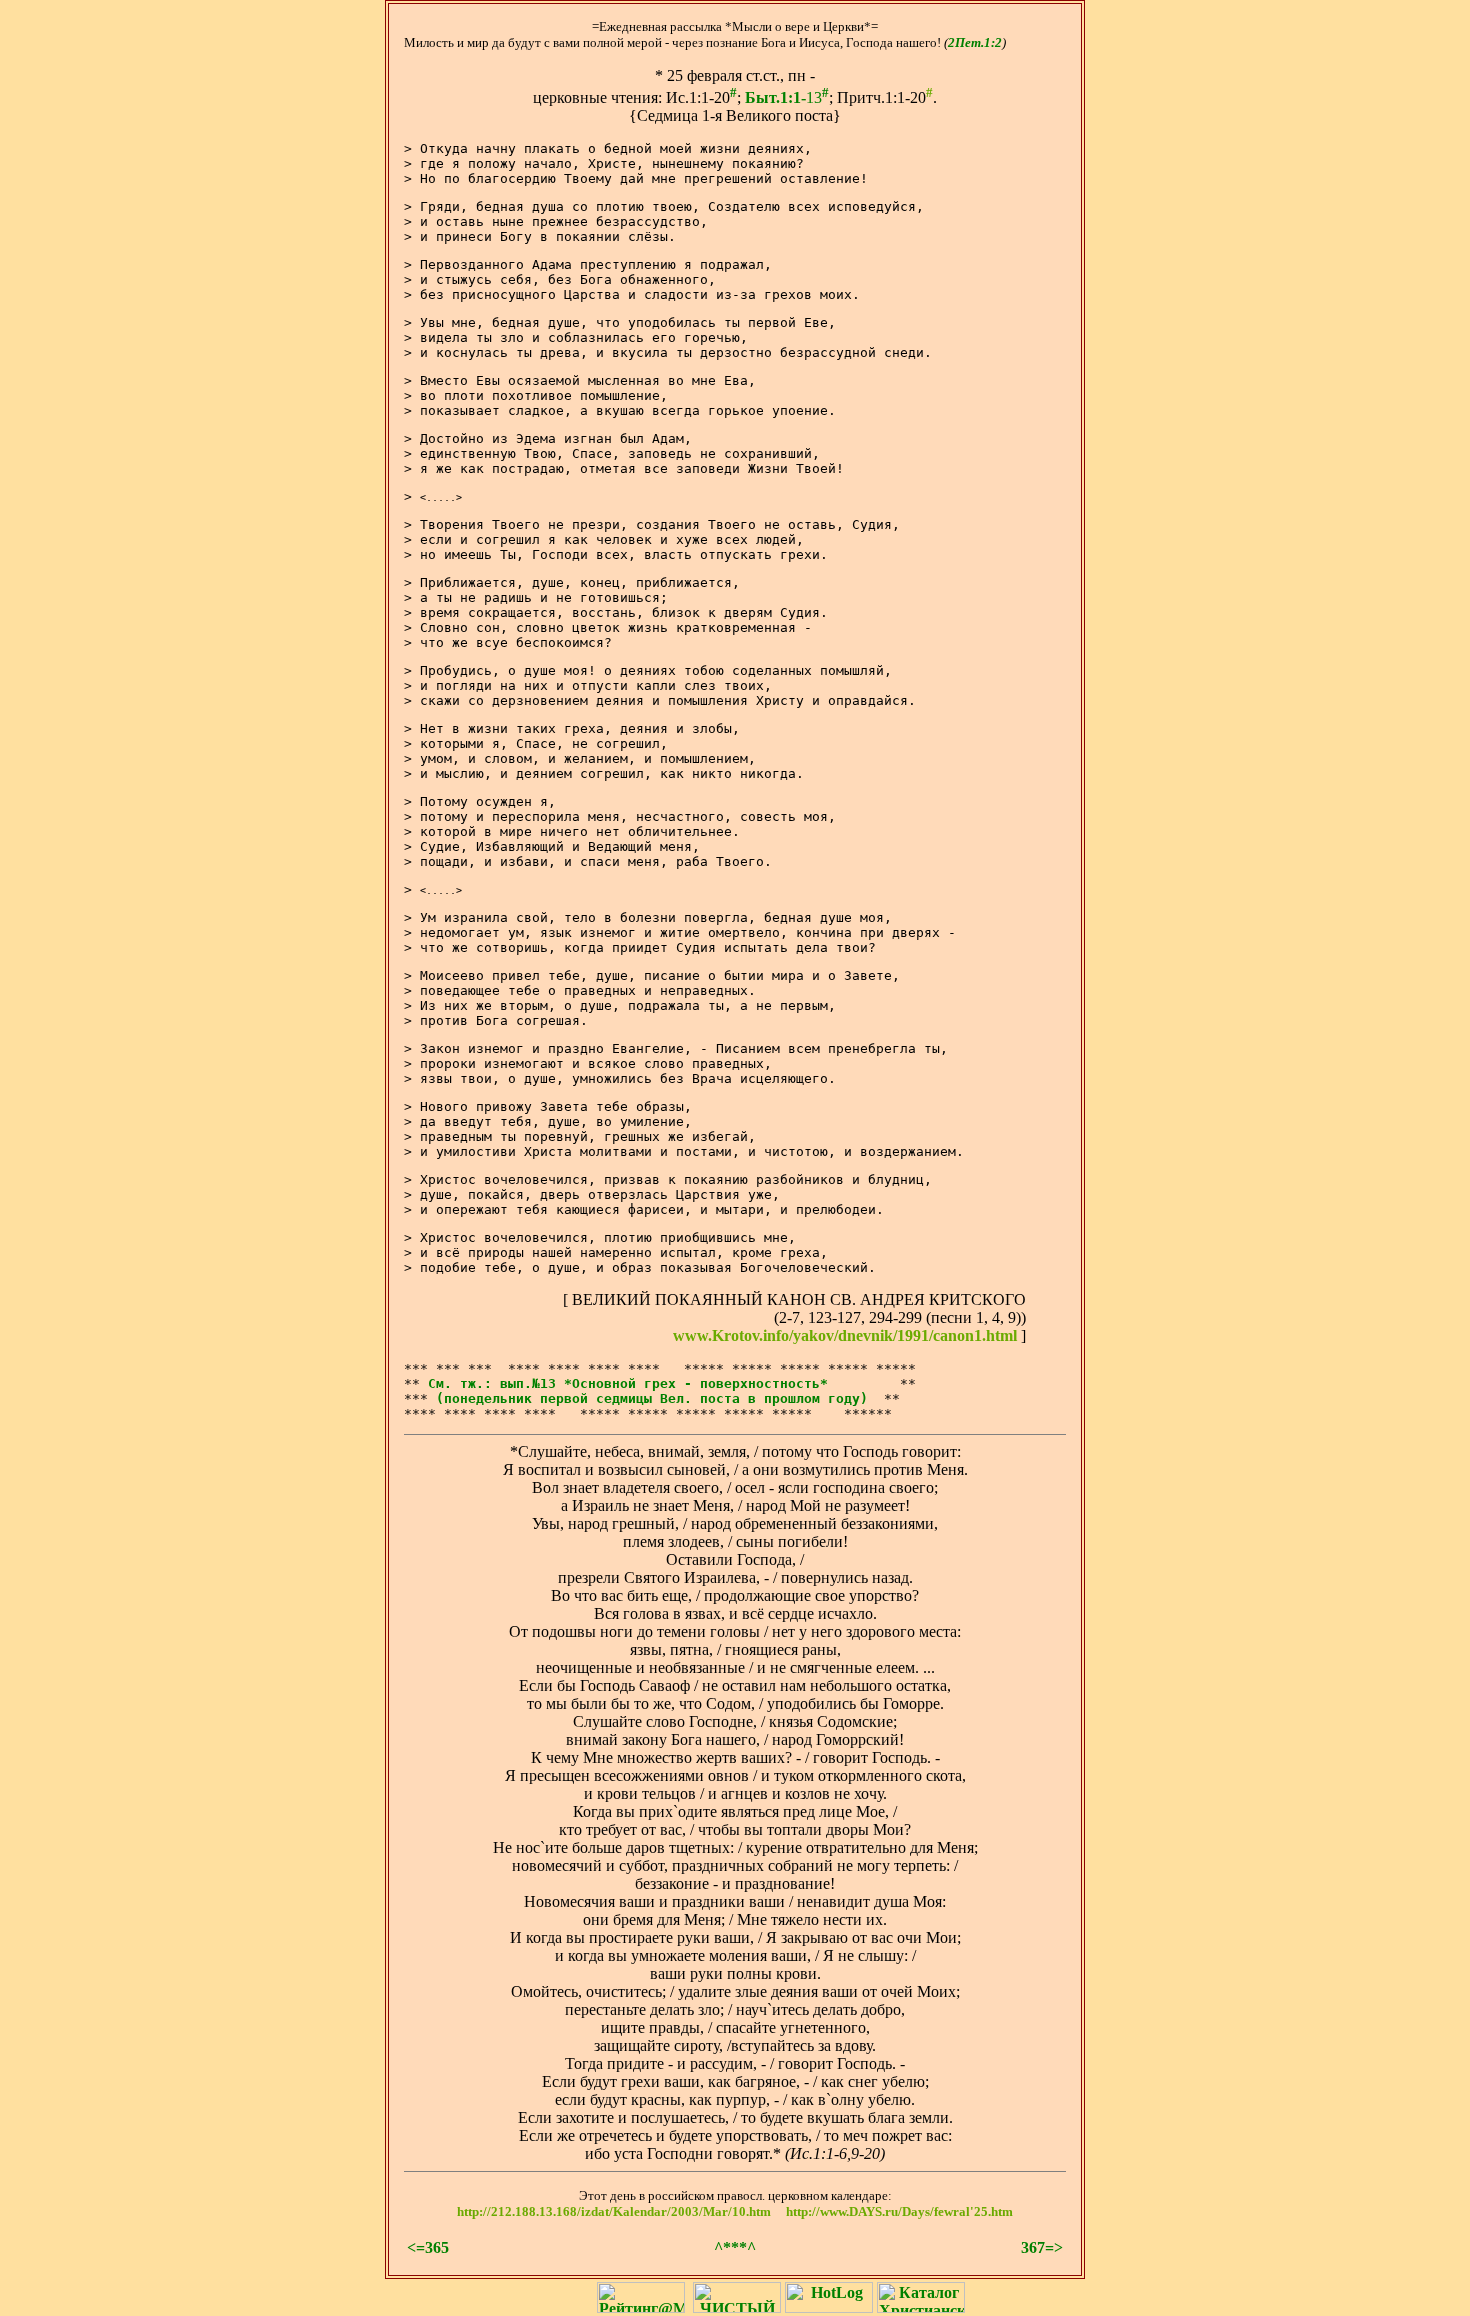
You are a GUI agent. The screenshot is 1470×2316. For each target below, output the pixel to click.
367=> (1042, 2247)
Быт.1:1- (775, 97)
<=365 (428, 2247)
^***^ (735, 2247)
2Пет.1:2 (975, 42)
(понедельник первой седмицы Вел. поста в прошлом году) (652, 1398)
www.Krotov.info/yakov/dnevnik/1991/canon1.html (845, 1335)
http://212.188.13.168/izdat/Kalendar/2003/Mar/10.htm (614, 2211)
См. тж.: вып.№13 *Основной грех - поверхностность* (628, 1383)
